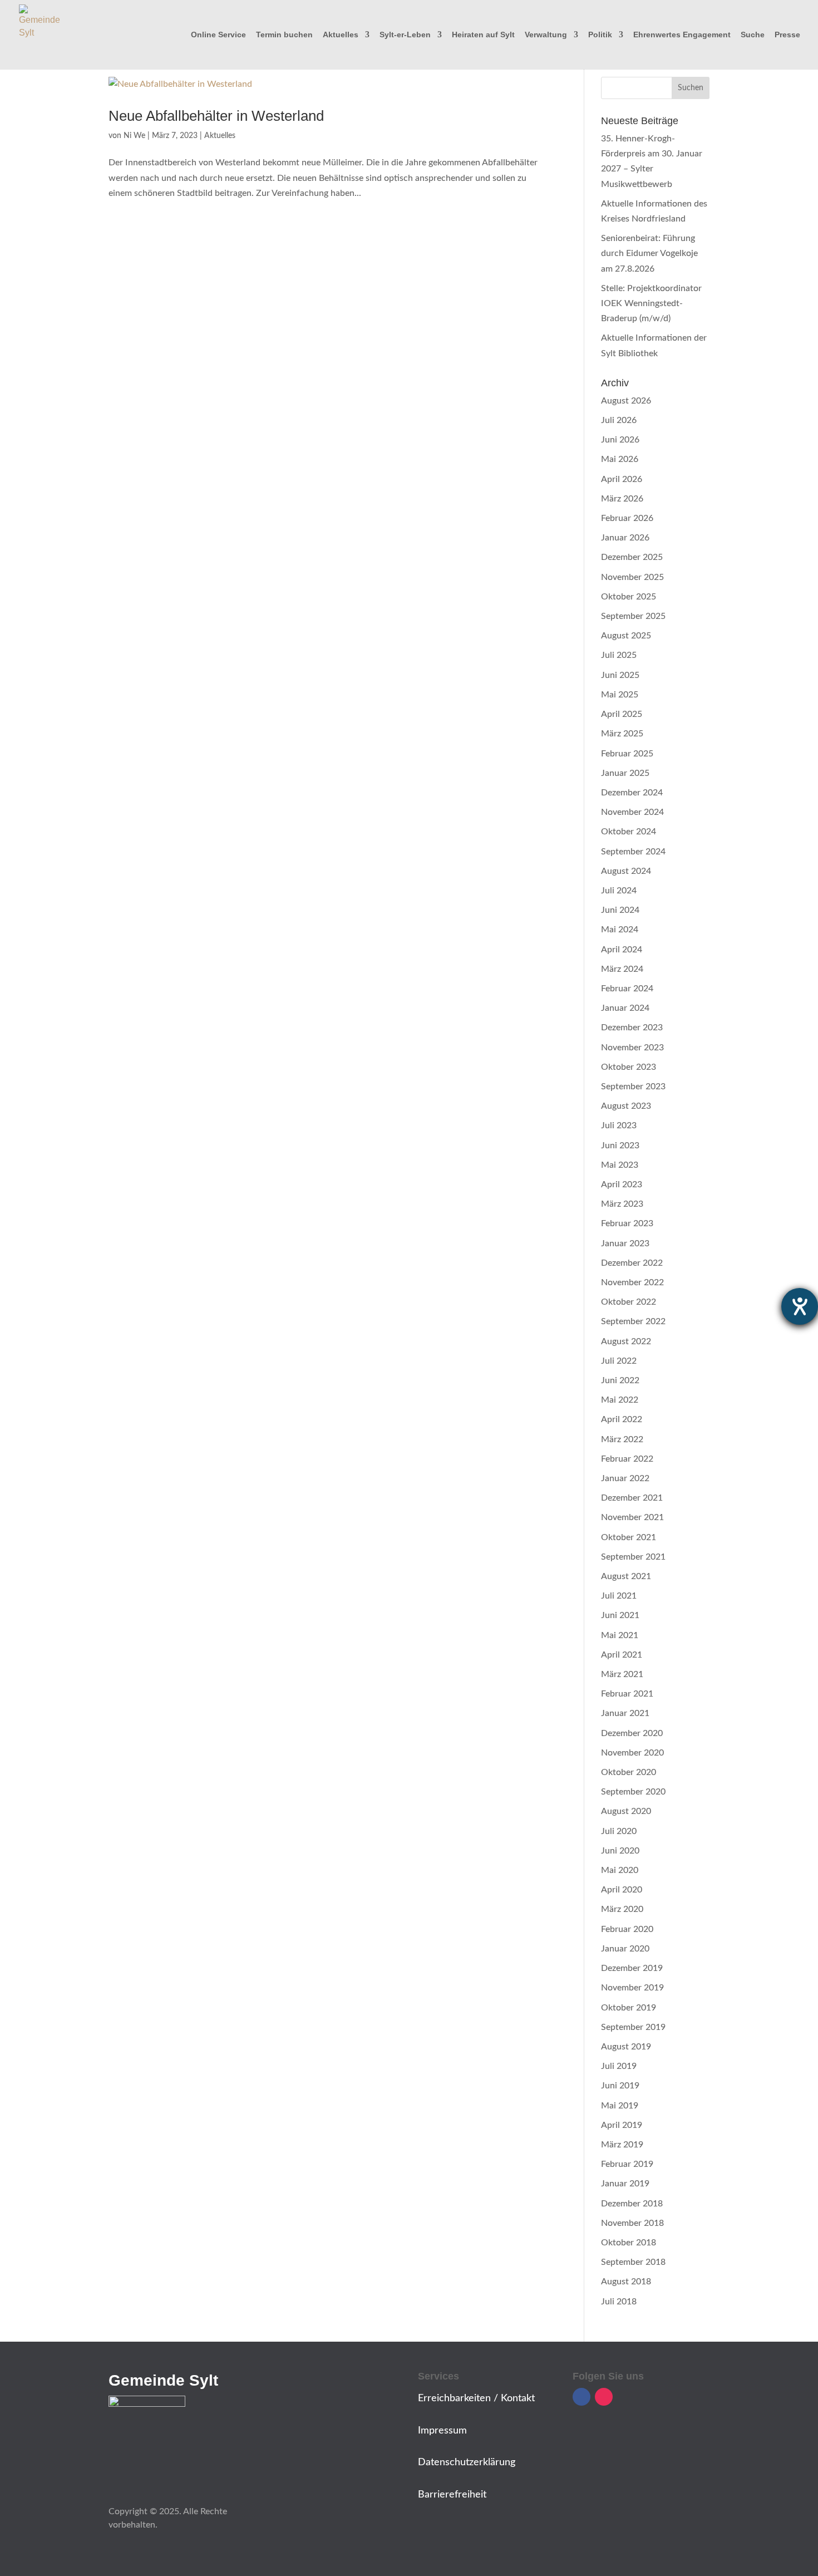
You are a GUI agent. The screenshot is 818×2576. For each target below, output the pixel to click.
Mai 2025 (620, 695)
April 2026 (622, 479)
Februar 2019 (627, 2164)
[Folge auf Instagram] (604, 2397)
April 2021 (622, 1655)
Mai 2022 (620, 1400)
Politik (600, 35)
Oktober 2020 (629, 1772)
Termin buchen (284, 35)
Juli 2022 (619, 1361)
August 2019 (626, 2047)
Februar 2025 (627, 754)
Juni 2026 (620, 440)
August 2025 (626, 636)
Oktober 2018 (629, 2243)
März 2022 (622, 1439)
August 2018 (626, 2282)
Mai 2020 (620, 1870)
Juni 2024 (620, 910)
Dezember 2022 (632, 1263)
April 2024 (622, 950)
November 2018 (632, 2223)
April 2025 (622, 714)
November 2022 (632, 1282)
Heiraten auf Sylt (483, 35)
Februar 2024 (627, 989)
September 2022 (633, 1321)
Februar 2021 (627, 1694)
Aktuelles (341, 35)
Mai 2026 (620, 459)
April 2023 (622, 1184)
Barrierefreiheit (452, 2495)
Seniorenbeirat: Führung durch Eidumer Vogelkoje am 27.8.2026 (649, 253)
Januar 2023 (625, 1243)
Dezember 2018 (632, 2204)
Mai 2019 (620, 2106)
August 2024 (626, 871)
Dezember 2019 (632, 1968)
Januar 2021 (625, 1713)
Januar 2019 (625, 2184)
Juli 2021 (619, 1596)
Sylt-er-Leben (405, 35)
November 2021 (632, 1517)
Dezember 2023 (632, 1028)
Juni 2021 (620, 1615)
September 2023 (633, 1087)
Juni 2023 (620, 1146)
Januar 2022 (625, 1478)
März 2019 (622, 2145)
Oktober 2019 (629, 2008)
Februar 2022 (627, 1459)
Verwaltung (546, 35)
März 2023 (622, 1204)
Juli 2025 (619, 655)
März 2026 (622, 499)
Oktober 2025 (629, 597)
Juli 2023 (619, 1125)
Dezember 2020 (632, 1733)
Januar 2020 (625, 1949)
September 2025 (633, 616)
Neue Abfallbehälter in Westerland (216, 116)
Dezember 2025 (632, 557)
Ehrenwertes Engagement (682, 35)
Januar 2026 (625, 538)
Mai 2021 (620, 1635)
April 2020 (622, 1890)
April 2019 (622, 2125)
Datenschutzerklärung (467, 2462)
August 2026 (626, 401)
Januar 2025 (625, 773)
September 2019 (633, 2027)
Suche (753, 35)
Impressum (442, 2431)
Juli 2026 (619, 420)
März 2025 (622, 734)
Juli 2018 (619, 2302)
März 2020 (622, 1909)
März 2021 (622, 1674)
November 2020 (632, 1753)
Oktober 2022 (629, 1302)
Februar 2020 (627, 1929)
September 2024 (633, 852)
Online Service (218, 35)
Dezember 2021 (632, 1498)
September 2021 (633, 1557)
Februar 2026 (627, 518)
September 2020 (633, 1792)
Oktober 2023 (629, 1067)
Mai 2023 (620, 1165)
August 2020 (626, 1811)
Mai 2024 (620, 930)
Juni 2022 (620, 1380)
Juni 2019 (620, 2086)
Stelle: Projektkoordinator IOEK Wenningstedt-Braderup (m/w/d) (651, 303)
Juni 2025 (620, 675)
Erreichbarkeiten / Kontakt (476, 2398)
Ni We (134, 136)
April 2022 (622, 1419)
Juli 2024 (619, 891)
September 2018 (633, 2262)
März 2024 (622, 969)
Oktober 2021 (629, 1537)
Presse (787, 35)
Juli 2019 (619, 2066)
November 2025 (632, 577)
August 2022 (626, 1341)
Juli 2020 (619, 1831)
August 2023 (626, 1106)
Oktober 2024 (629, 832)
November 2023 (632, 1048)
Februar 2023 (627, 1223)
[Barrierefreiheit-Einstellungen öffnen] (800, 1306)
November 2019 (632, 1988)
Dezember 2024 (632, 793)
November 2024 (632, 812)
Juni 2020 (620, 1851)
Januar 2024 (625, 1008)
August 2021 (626, 1576)
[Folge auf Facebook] (582, 2397)
